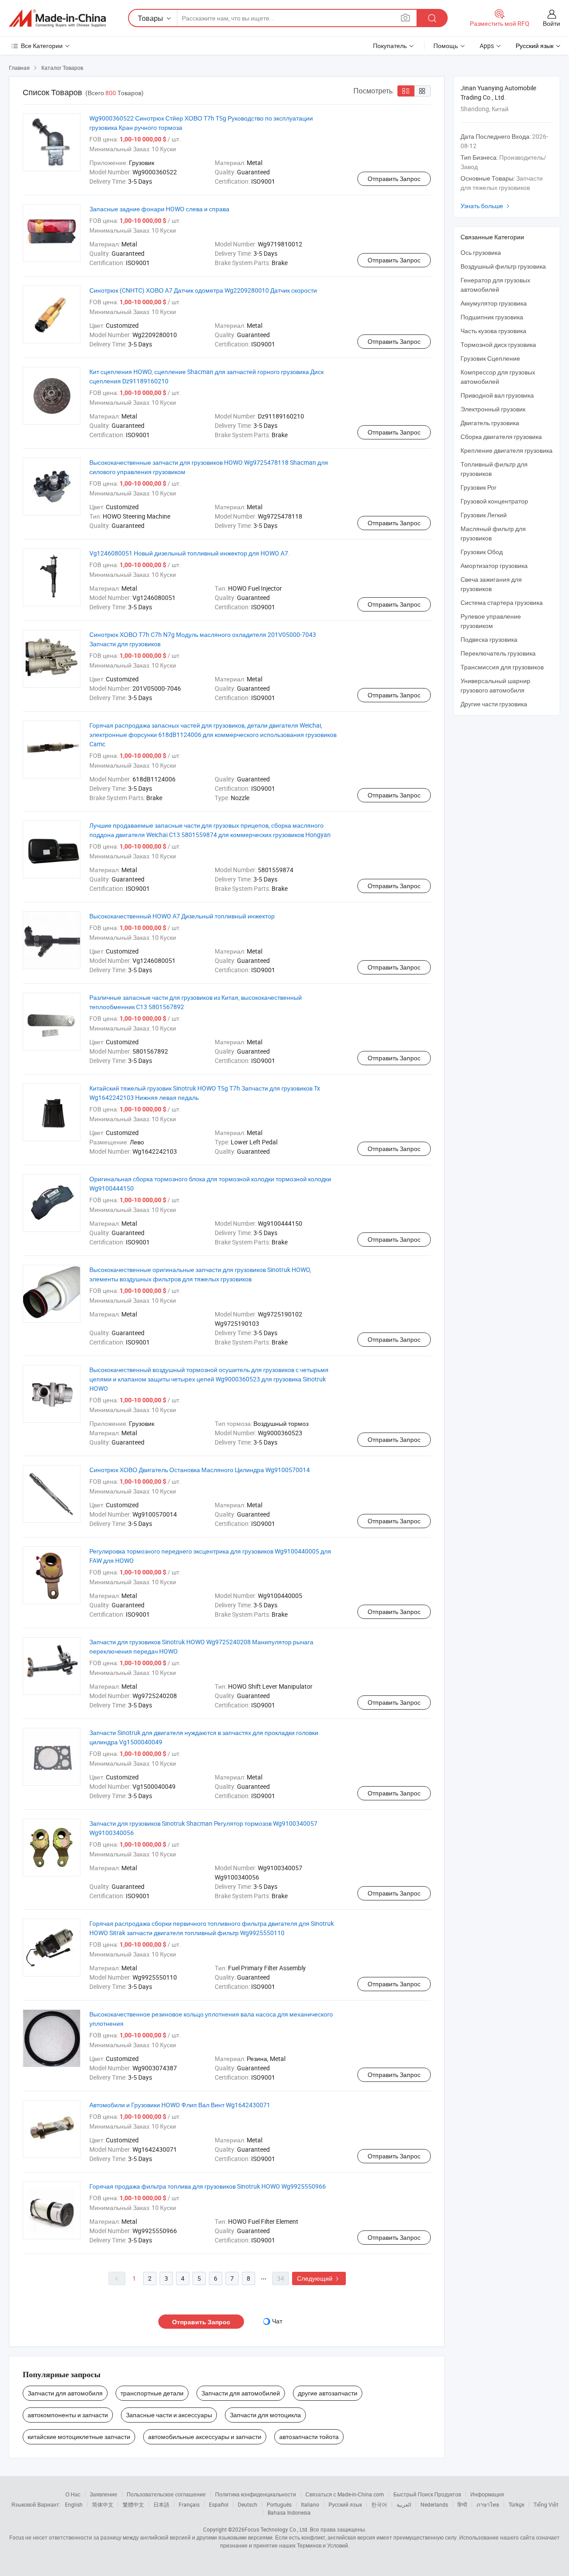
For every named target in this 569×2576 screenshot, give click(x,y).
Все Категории (42, 46)
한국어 (379, 2504)
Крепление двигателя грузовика (507, 450)
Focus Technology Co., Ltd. (276, 2529)
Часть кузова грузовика (493, 331)
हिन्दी (462, 2504)
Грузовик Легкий (484, 515)
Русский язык (345, 2504)
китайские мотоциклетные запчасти (79, 2437)
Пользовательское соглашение (166, 2494)
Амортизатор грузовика (494, 566)
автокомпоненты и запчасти (68, 2415)
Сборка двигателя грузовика (501, 437)
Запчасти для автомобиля (65, 2393)
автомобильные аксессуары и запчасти (205, 2437)
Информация (487, 2494)
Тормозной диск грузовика (498, 344)
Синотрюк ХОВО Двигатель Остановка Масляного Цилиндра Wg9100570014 (200, 1470)
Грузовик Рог (479, 487)
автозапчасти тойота (309, 2437)
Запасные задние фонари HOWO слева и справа (159, 209)
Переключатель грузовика (498, 653)
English (74, 2504)
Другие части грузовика (494, 704)
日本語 (161, 2504)
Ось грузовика (481, 252)
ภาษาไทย (488, 2504)
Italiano (310, 2504)
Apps (487, 46)
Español (219, 2504)
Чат (277, 2321)
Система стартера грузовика (502, 602)
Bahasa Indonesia (289, 2512)
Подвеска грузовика (489, 639)
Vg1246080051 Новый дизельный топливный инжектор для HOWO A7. (190, 553)
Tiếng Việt (546, 2504)
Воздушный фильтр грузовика (503, 266)
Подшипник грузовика (492, 317)
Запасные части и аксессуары (169, 2415)
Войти (551, 23)
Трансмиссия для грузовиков (502, 667)
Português (279, 2504)
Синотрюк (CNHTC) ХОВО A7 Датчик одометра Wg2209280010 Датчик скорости (203, 290)
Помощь (446, 46)
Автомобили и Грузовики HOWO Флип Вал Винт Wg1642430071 (180, 2105)
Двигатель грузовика (490, 423)
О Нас (73, 2494)
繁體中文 (133, 2504)
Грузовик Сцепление (490, 358)
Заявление (104, 2494)
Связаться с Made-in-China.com (345, 2494)
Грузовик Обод (482, 552)
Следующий (319, 2278)
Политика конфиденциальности (256, 2494)
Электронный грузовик (493, 409)
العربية (404, 2504)
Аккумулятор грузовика (494, 303)
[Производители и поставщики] (57, 18)
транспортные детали (152, 2393)
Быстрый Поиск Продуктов (427, 2494)
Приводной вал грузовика (497, 395)
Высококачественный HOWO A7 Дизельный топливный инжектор (182, 916)
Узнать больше (486, 206)
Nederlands (434, 2504)
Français (189, 2504)
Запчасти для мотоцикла (265, 2415)
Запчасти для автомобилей (241, 2393)
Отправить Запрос (394, 179)
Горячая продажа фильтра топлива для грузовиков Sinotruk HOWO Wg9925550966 (208, 2186)
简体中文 (103, 2504)
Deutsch (248, 2504)
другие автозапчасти (328, 2393)
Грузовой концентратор (494, 501)
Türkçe (516, 2504)
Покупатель (390, 46)
